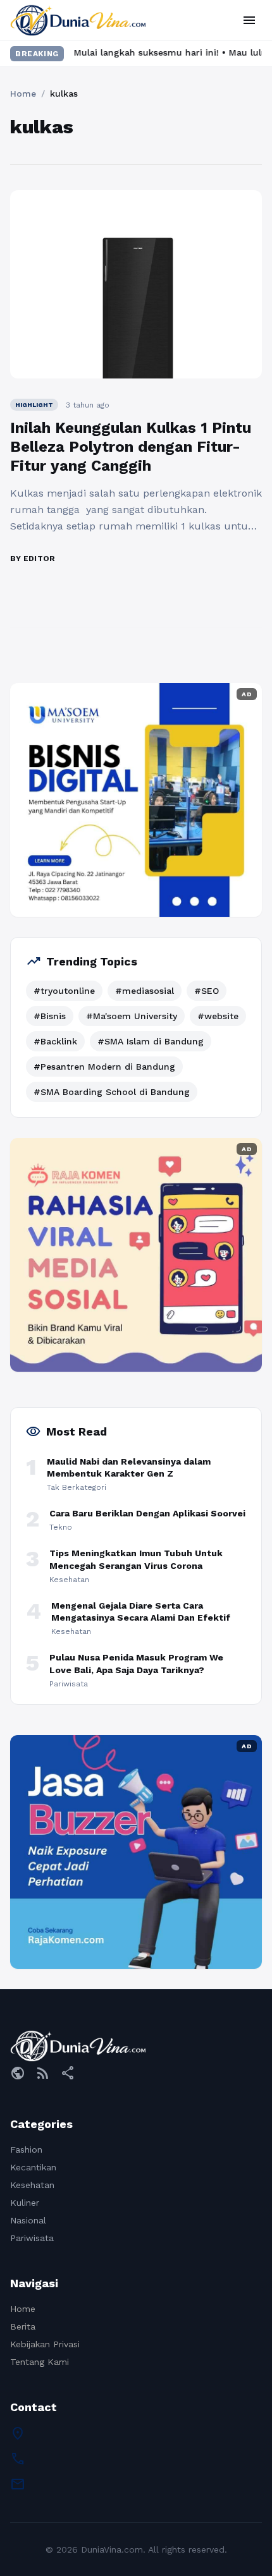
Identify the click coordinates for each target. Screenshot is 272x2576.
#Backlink (55, 1041)
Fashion (26, 2150)
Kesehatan (32, 2185)
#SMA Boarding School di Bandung (112, 1092)
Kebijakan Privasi (45, 2344)
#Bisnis (50, 1016)
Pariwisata (32, 2238)
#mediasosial (145, 991)
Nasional (28, 2220)
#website (218, 1016)
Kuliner (25, 2203)
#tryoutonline (64, 991)
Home (23, 94)
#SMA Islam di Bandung (151, 1041)
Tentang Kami (40, 2362)
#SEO (207, 991)
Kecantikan (33, 2167)
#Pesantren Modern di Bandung (104, 1067)
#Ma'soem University (132, 1016)
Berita (23, 2326)
